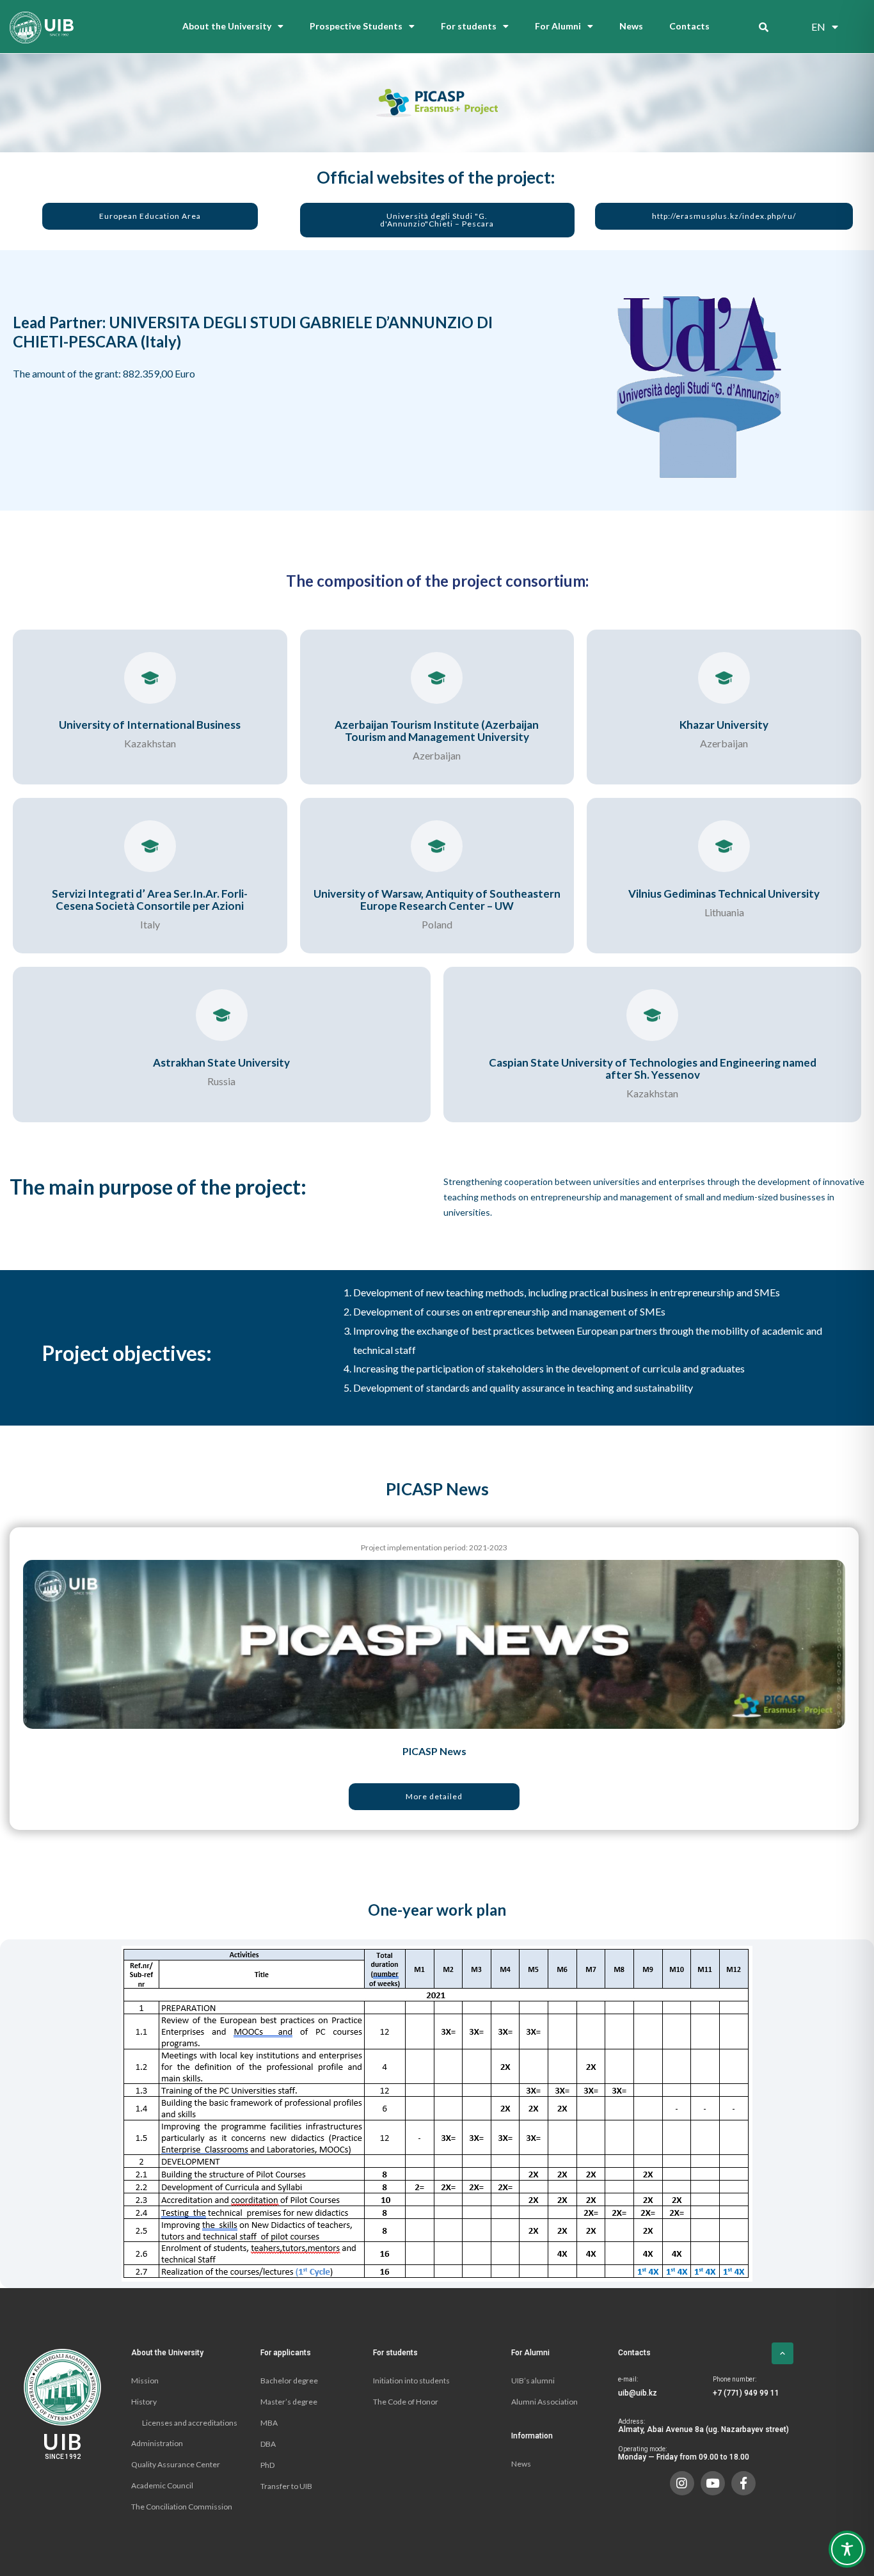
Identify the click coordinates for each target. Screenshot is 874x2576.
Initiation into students (411, 2381)
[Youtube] (713, 2483)
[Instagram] (682, 2483)
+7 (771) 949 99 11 (746, 2393)
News (631, 26)
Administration (157, 2443)
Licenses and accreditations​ (190, 2423)
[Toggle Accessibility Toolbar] (847, 2549)
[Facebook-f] (743, 2483)
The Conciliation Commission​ (182, 2507)
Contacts (689, 26)
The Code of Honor (406, 2402)
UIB (63, 2441)
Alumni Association (544, 2402)
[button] (150, 216)
